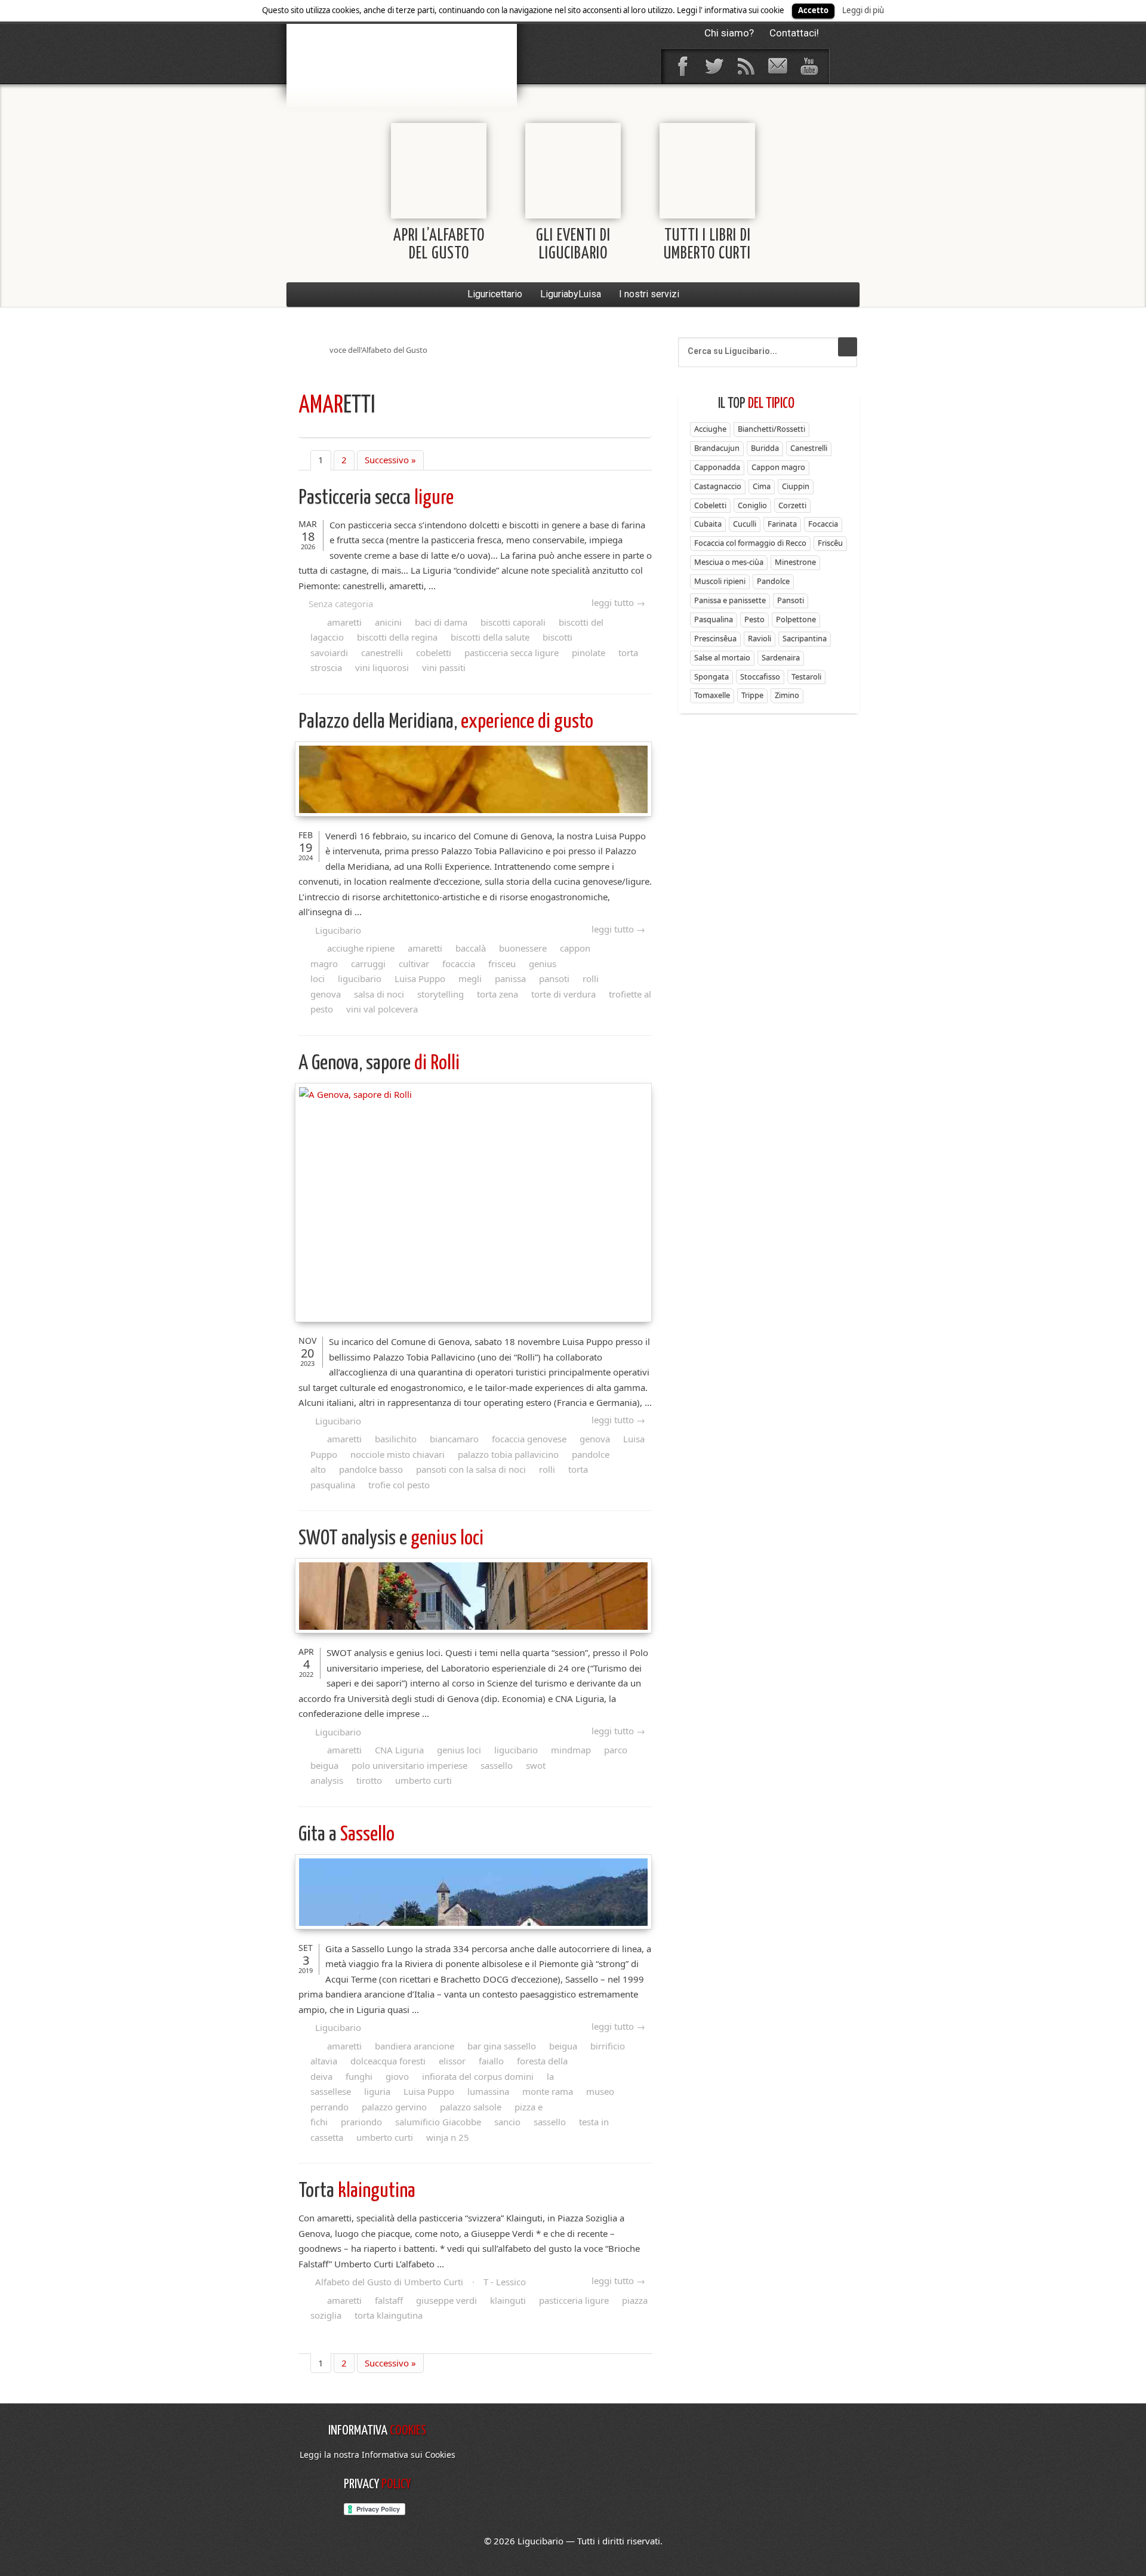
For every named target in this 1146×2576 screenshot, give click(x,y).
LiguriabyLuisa (571, 294)
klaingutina (357, 2191)
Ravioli (760, 638)
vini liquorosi (382, 667)
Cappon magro (778, 467)
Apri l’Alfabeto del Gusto (439, 245)
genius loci (391, 1539)
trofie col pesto (399, 1485)
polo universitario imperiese (409, 1765)
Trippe (752, 695)
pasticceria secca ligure (512, 653)
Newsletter (777, 66)
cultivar (414, 964)
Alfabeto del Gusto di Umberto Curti (389, 2282)
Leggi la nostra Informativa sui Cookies (378, 2455)
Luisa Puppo (420, 978)
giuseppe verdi (446, 2300)
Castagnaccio (718, 486)
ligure (376, 498)
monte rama (548, 2091)
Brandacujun (717, 448)
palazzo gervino (394, 2107)
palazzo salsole (471, 2107)
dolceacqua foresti (388, 2061)
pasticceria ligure (574, 2300)
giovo (397, 2076)
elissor (452, 2061)
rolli (547, 1469)
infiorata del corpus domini (478, 2076)
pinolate (589, 653)
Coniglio (752, 505)
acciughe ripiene (361, 948)
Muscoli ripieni (720, 581)
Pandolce (773, 581)
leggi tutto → (618, 602)
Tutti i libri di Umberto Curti (707, 245)
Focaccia (823, 524)
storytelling (440, 994)
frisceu (502, 964)
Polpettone (796, 619)
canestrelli (382, 653)
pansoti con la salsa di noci (471, 1469)
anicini (388, 622)
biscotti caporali (513, 622)
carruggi (368, 964)
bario (402, 45)
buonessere (523, 948)
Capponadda (717, 467)
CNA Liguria (399, 1750)
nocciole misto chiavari (398, 1454)
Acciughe (710, 429)
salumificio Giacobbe (438, 2122)
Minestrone (795, 562)
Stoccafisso (760, 676)
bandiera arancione (415, 2046)
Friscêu (830, 543)
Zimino (787, 695)
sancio (507, 2122)
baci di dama (441, 622)
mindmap (571, 1750)
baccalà (471, 948)
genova (595, 1439)
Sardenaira (781, 657)
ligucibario (360, 978)
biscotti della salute (490, 637)
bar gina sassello (502, 2046)
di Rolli (379, 1064)
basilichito (396, 1439)
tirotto (369, 1780)
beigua (563, 2046)
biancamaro (454, 1439)
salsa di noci (379, 994)
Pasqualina (714, 619)
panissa (510, 978)
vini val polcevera (382, 1009)
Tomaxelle (712, 695)
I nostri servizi (649, 294)
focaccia (459, 964)
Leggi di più (863, 10)
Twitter (714, 66)
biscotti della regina (397, 637)
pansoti (554, 978)
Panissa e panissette (730, 600)
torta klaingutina (389, 2315)
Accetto (813, 10)
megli (470, 978)
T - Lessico (505, 2282)
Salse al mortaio (722, 657)
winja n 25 (448, 2137)
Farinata (782, 524)
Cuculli (745, 524)
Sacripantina (805, 638)
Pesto (754, 619)
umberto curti (423, 1780)
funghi (359, 2076)
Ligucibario (338, 930)
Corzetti (792, 505)
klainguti (508, 2300)
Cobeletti (710, 505)
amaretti (344, 622)
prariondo (361, 2122)
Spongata (711, 676)
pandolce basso (371, 1469)
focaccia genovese (529, 1439)
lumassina (488, 2091)
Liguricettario (495, 294)
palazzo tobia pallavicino (508, 1454)
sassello (497, 1765)
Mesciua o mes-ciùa (729, 562)
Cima (762, 486)
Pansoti (791, 600)
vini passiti (444, 667)
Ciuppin (796, 486)
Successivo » (390, 460)
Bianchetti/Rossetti (771, 429)
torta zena (497, 994)
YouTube (809, 66)
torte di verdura (563, 994)
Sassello (346, 1835)
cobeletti (434, 653)
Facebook (682, 66)
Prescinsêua (715, 638)
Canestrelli (809, 448)
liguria (377, 2091)
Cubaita (708, 524)
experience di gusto (446, 722)
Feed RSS (745, 66)
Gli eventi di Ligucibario (573, 245)
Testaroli (806, 676)
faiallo (491, 2061)
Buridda (765, 448)
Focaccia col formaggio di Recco (750, 543)
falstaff (389, 2300)
